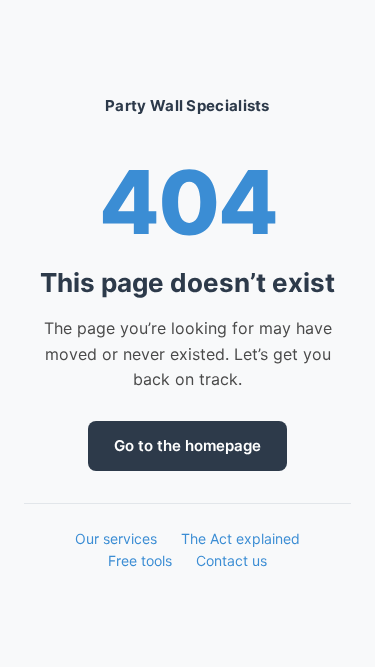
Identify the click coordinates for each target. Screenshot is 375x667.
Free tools (140, 560)
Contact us (231, 560)
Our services (116, 538)
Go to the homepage (187, 445)
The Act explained (240, 538)
